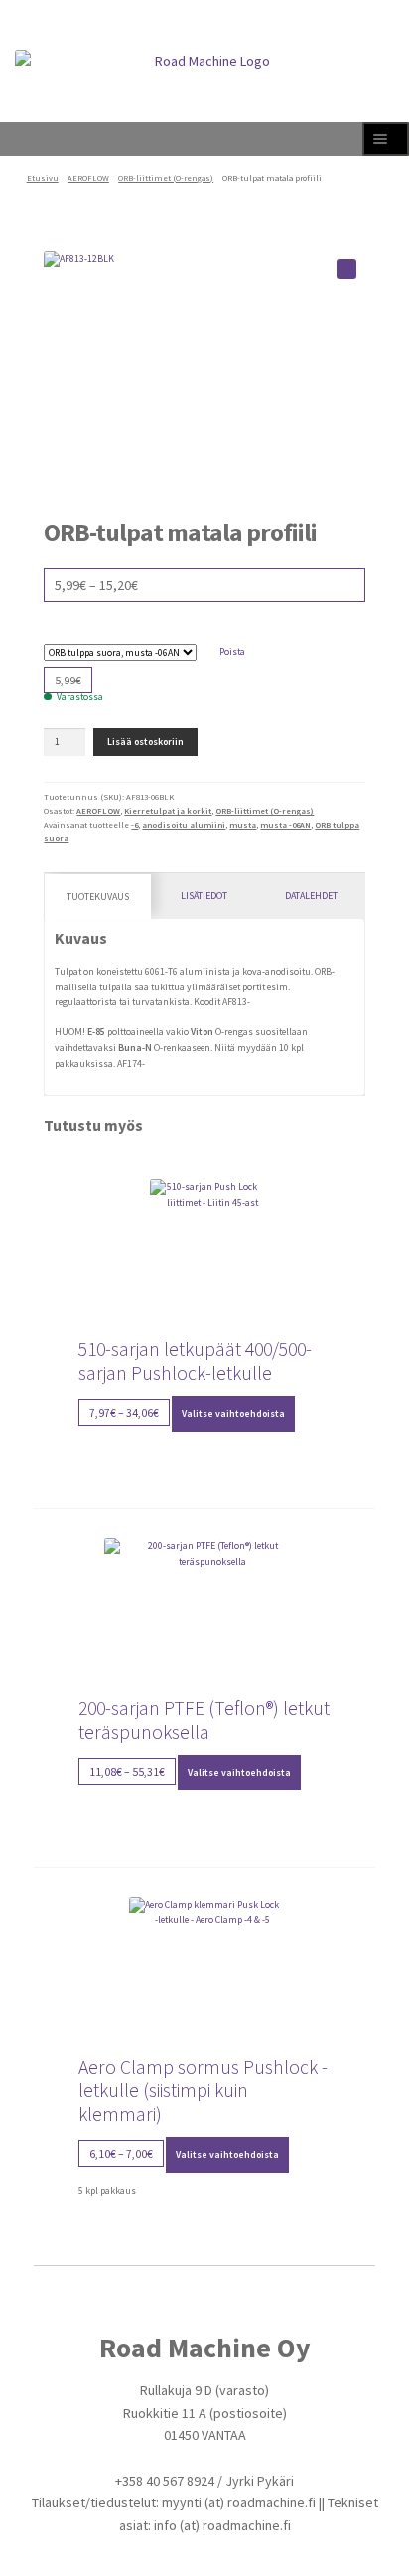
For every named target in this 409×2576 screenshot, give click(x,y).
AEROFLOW (88, 178)
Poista (232, 651)
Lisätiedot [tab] (204, 896)
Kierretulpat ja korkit (168, 811)
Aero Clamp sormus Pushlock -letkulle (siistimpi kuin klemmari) (203, 2091)
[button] (346, 269)
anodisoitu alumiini (184, 825)
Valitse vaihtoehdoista (233, 1413)
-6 (135, 825)
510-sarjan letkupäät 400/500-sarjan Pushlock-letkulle (195, 1361)
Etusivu (43, 178)
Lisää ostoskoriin (145, 742)
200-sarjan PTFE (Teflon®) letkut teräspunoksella (204, 1720)
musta (243, 825)
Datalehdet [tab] (311, 896)
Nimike (205, 635)
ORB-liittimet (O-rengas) (166, 178)
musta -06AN (285, 825)
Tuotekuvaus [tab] (98, 897)
